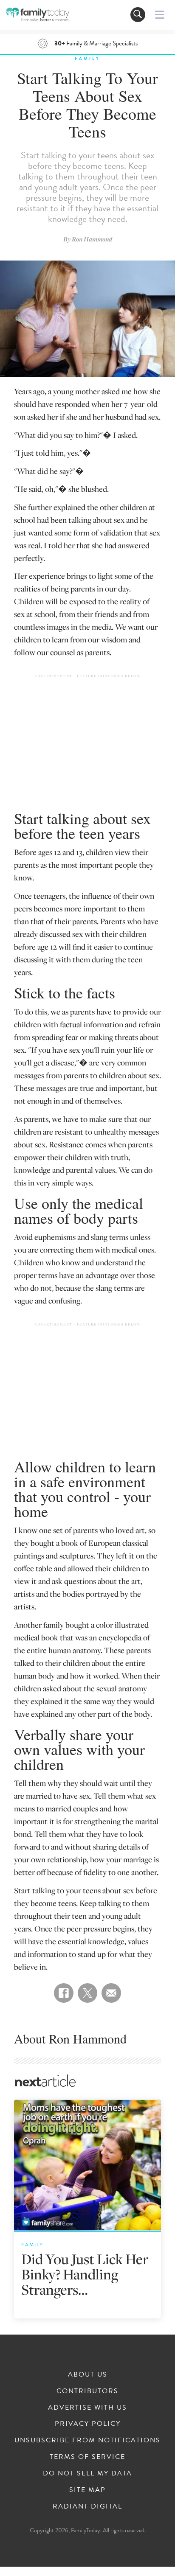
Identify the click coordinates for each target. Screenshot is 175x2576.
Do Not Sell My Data (87, 2473)
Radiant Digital (87, 2506)
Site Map (87, 2490)
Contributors (87, 2391)
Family (87, 58)
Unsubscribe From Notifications (87, 2440)
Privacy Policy (88, 2424)
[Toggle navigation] (138, 15)
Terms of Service (87, 2457)
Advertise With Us (87, 2408)
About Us (88, 2374)
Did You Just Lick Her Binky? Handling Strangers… (85, 2274)
